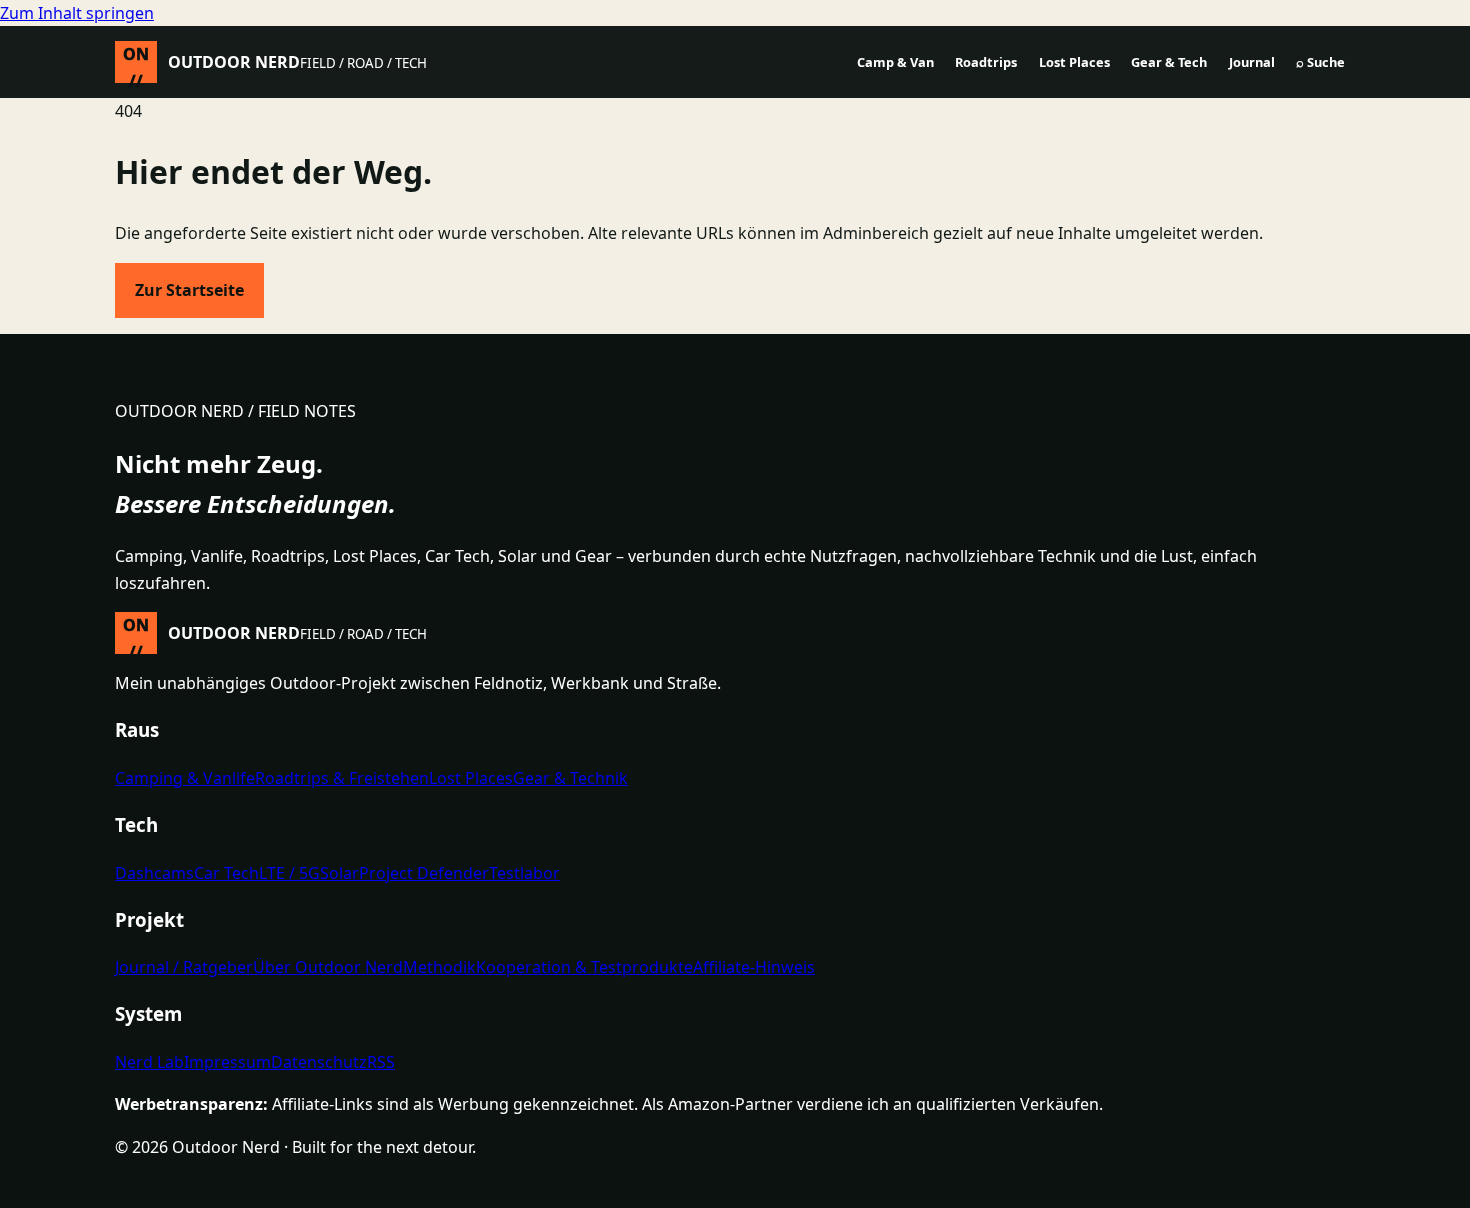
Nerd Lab (149, 1062)
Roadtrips (986, 62)
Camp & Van (895, 62)
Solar (339, 873)
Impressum (227, 1062)
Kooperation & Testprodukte (584, 967)
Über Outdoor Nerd (328, 967)
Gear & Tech (1169, 62)
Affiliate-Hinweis (754, 967)
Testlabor (524, 873)
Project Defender (424, 873)
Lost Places (1074, 62)
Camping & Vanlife (185, 778)
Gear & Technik (570, 778)
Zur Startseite (189, 290)
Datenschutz (319, 1062)
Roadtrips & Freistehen (342, 778)
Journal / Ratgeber (184, 967)
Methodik (439, 967)
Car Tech (226, 873)
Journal (1252, 62)
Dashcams (154, 873)
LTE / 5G (289, 873)
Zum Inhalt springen (77, 13)
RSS (381, 1062)
